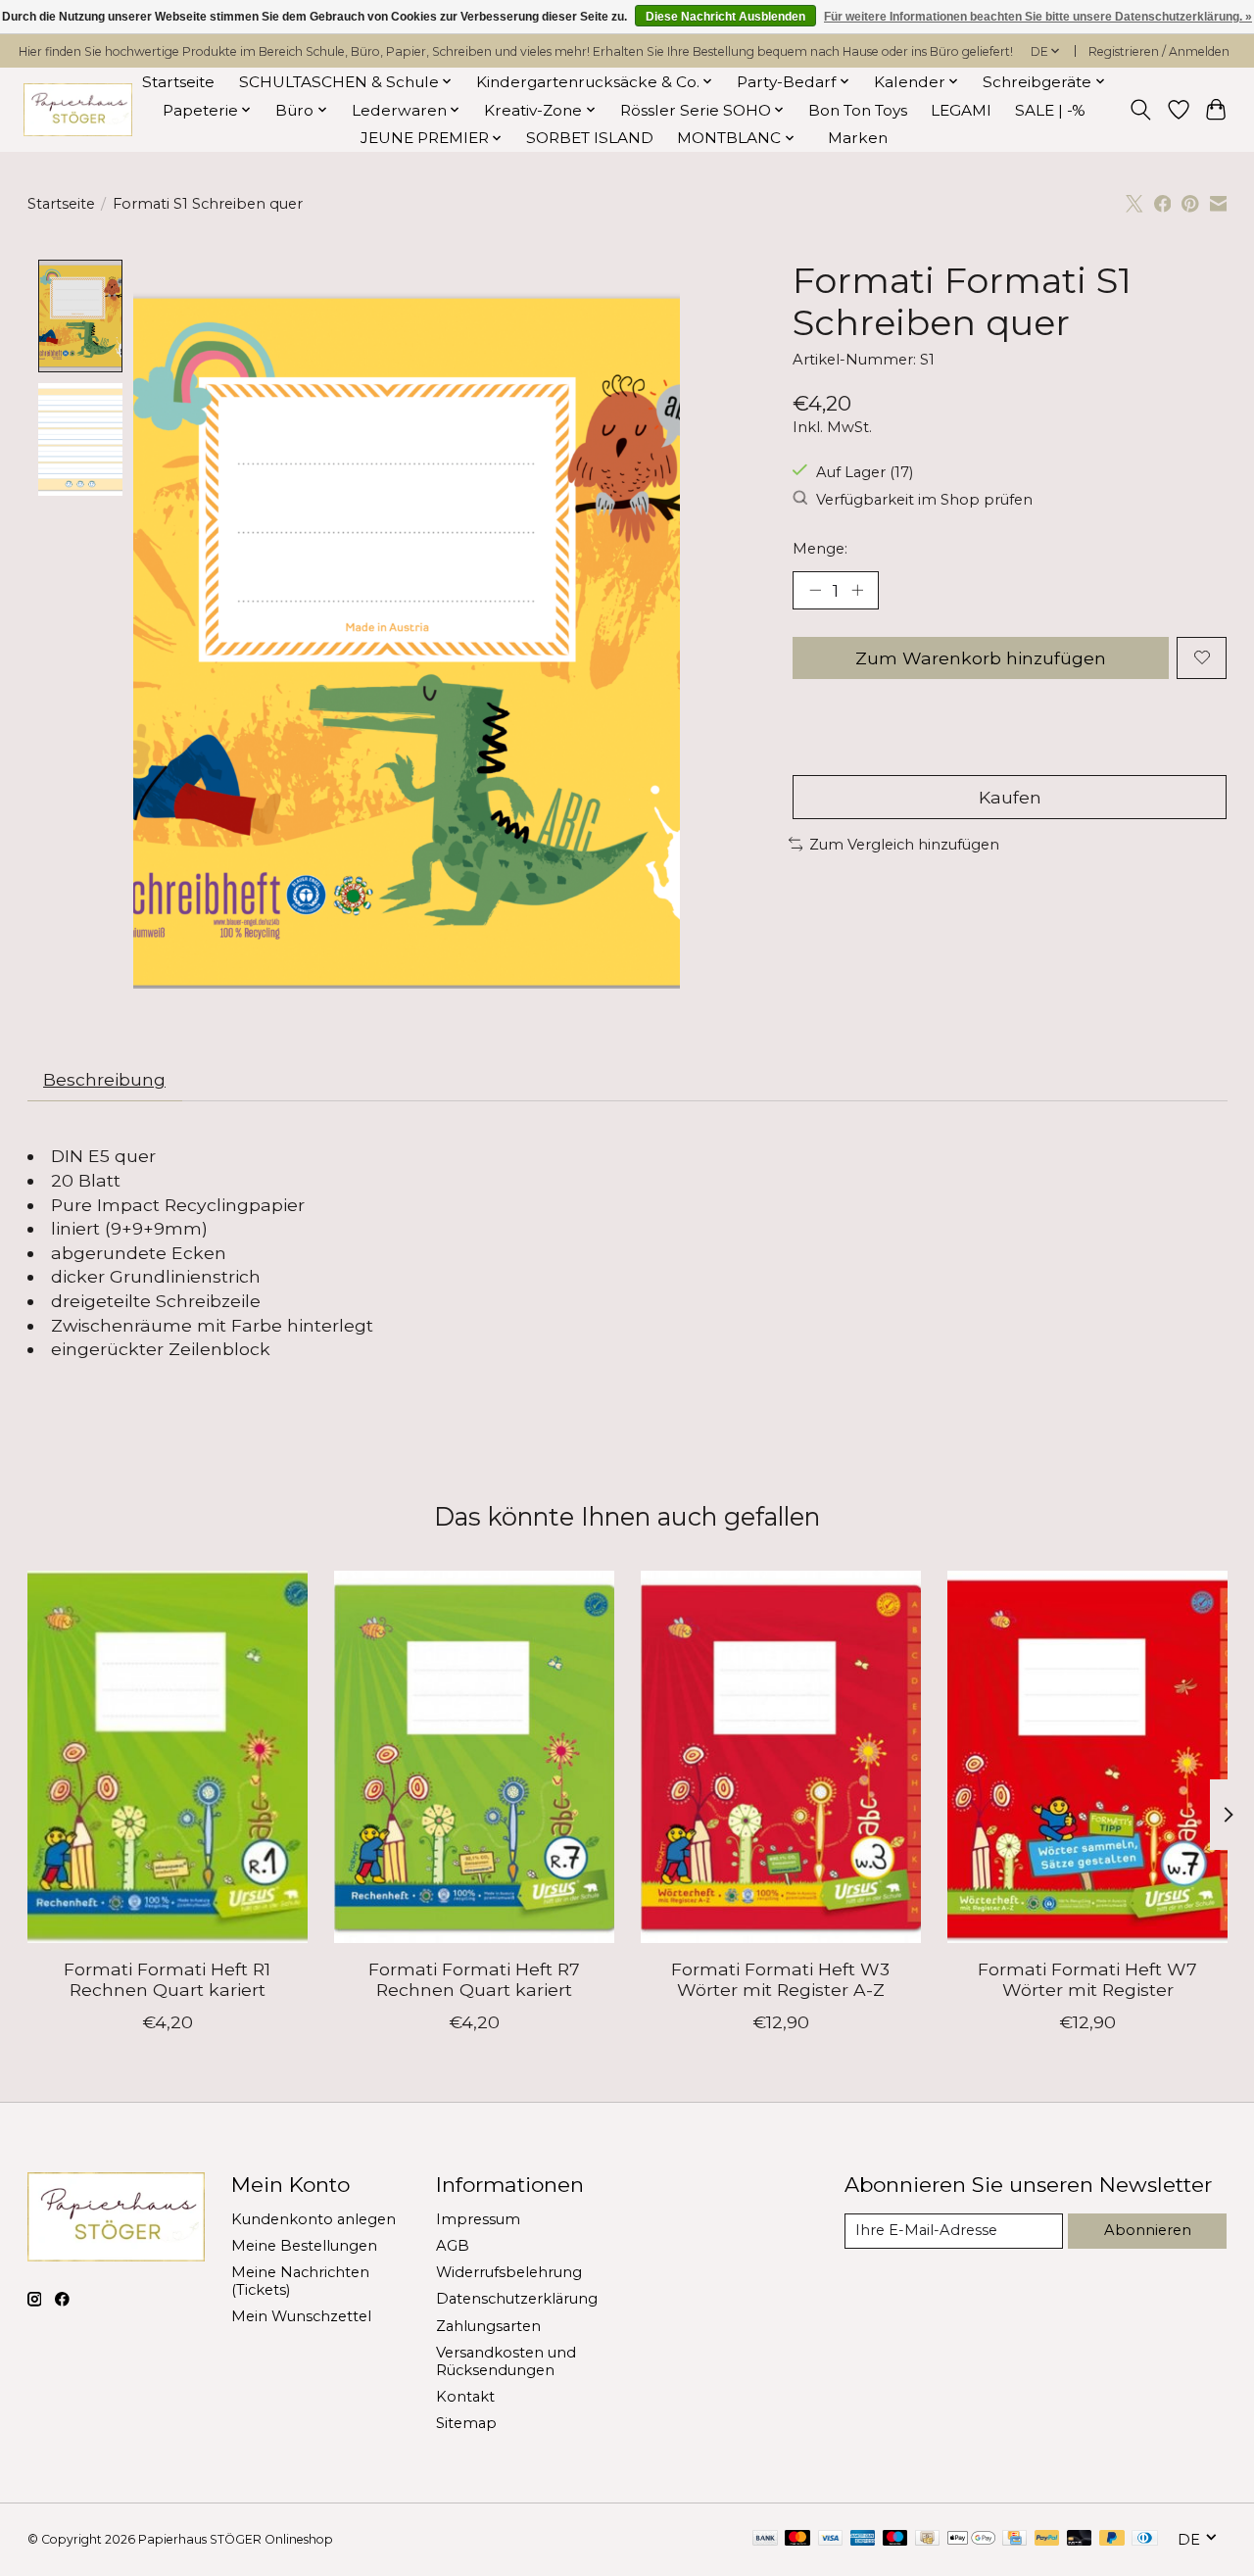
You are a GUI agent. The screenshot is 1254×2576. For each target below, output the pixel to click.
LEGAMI (961, 110)
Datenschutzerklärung (517, 2299)
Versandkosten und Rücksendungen (506, 2361)
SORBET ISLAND (590, 138)
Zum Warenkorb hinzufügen (981, 658)
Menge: (820, 549)
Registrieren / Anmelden (1159, 51)
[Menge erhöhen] (857, 590)
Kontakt (465, 2397)
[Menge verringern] (815, 590)
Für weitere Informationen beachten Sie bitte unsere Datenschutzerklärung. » (1038, 17)
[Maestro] (895, 2539)
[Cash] (927, 2539)
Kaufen (1010, 797)
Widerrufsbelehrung (509, 2272)
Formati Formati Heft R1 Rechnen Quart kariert (167, 1979)
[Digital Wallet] (971, 2539)
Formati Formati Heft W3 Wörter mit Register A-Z (780, 1979)
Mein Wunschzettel (301, 2316)
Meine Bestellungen (304, 2246)
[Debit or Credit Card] (1080, 2539)
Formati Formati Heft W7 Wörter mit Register (1087, 1979)
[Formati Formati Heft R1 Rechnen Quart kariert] (168, 1757)
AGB (453, 2246)
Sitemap (466, 2423)
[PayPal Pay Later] (1112, 2539)
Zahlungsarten (488, 2326)
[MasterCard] (797, 2539)
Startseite (178, 82)
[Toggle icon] (1140, 110)
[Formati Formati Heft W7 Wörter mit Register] (1087, 1757)
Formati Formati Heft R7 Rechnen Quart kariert (473, 1979)
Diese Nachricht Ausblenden (725, 17)
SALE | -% (1050, 110)
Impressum (478, 2219)
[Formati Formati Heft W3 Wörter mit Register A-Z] (781, 1757)
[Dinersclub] (1144, 2539)
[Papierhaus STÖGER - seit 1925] (77, 110)
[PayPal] (1047, 2539)
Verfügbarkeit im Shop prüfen (924, 500)
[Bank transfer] (765, 2539)
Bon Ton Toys (858, 110)
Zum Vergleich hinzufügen (904, 845)
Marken (858, 138)
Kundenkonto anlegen (313, 2219)
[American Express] (863, 2539)
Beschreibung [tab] (104, 1079)
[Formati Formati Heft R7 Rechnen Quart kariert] (474, 1757)
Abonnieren (1148, 2230)
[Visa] (831, 2539)
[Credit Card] (1014, 2539)
